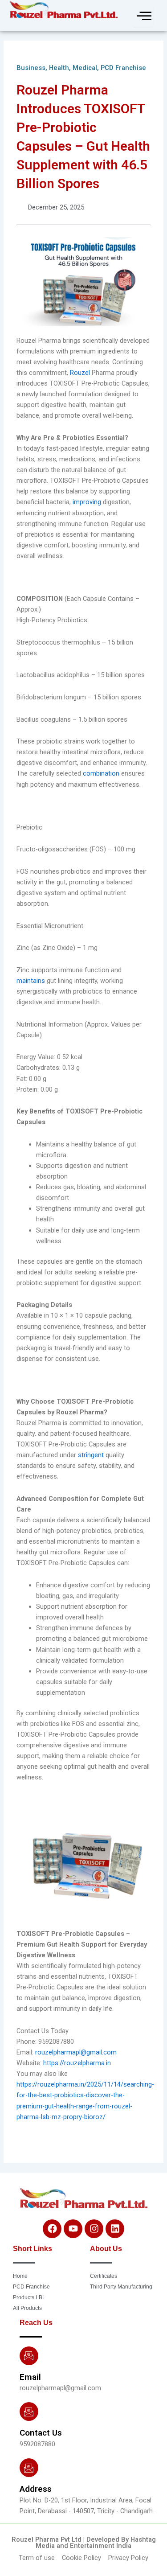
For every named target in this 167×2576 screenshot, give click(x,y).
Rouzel (81, 373)
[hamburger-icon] (143, 16)
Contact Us (41, 2433)
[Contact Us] (29, 2412)
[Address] (29, 2468)
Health (59, 68)
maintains (32, 981)
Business (31, 68)
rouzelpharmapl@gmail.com (76, 2052)
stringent (92, 1455)
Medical (85, 68)
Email (30, 2377)
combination (102, 773)
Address (36, 2489)
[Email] (29, 2356)
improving (88, 502)
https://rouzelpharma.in (77, 2063)
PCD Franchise (123, 68)
